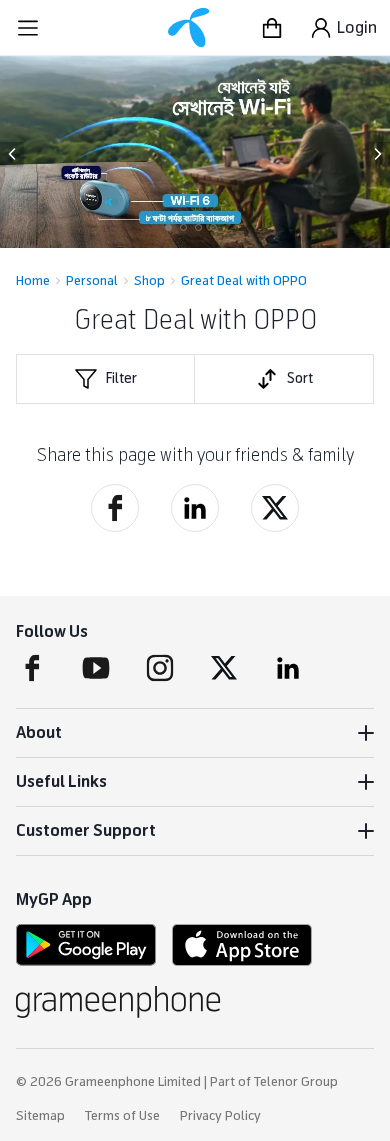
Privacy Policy (220, 1116)
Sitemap (40, 1116)
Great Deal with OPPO (244, 281)
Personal (92, 281)
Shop (149, 281)
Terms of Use (122, 1116)
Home (33, 281)
